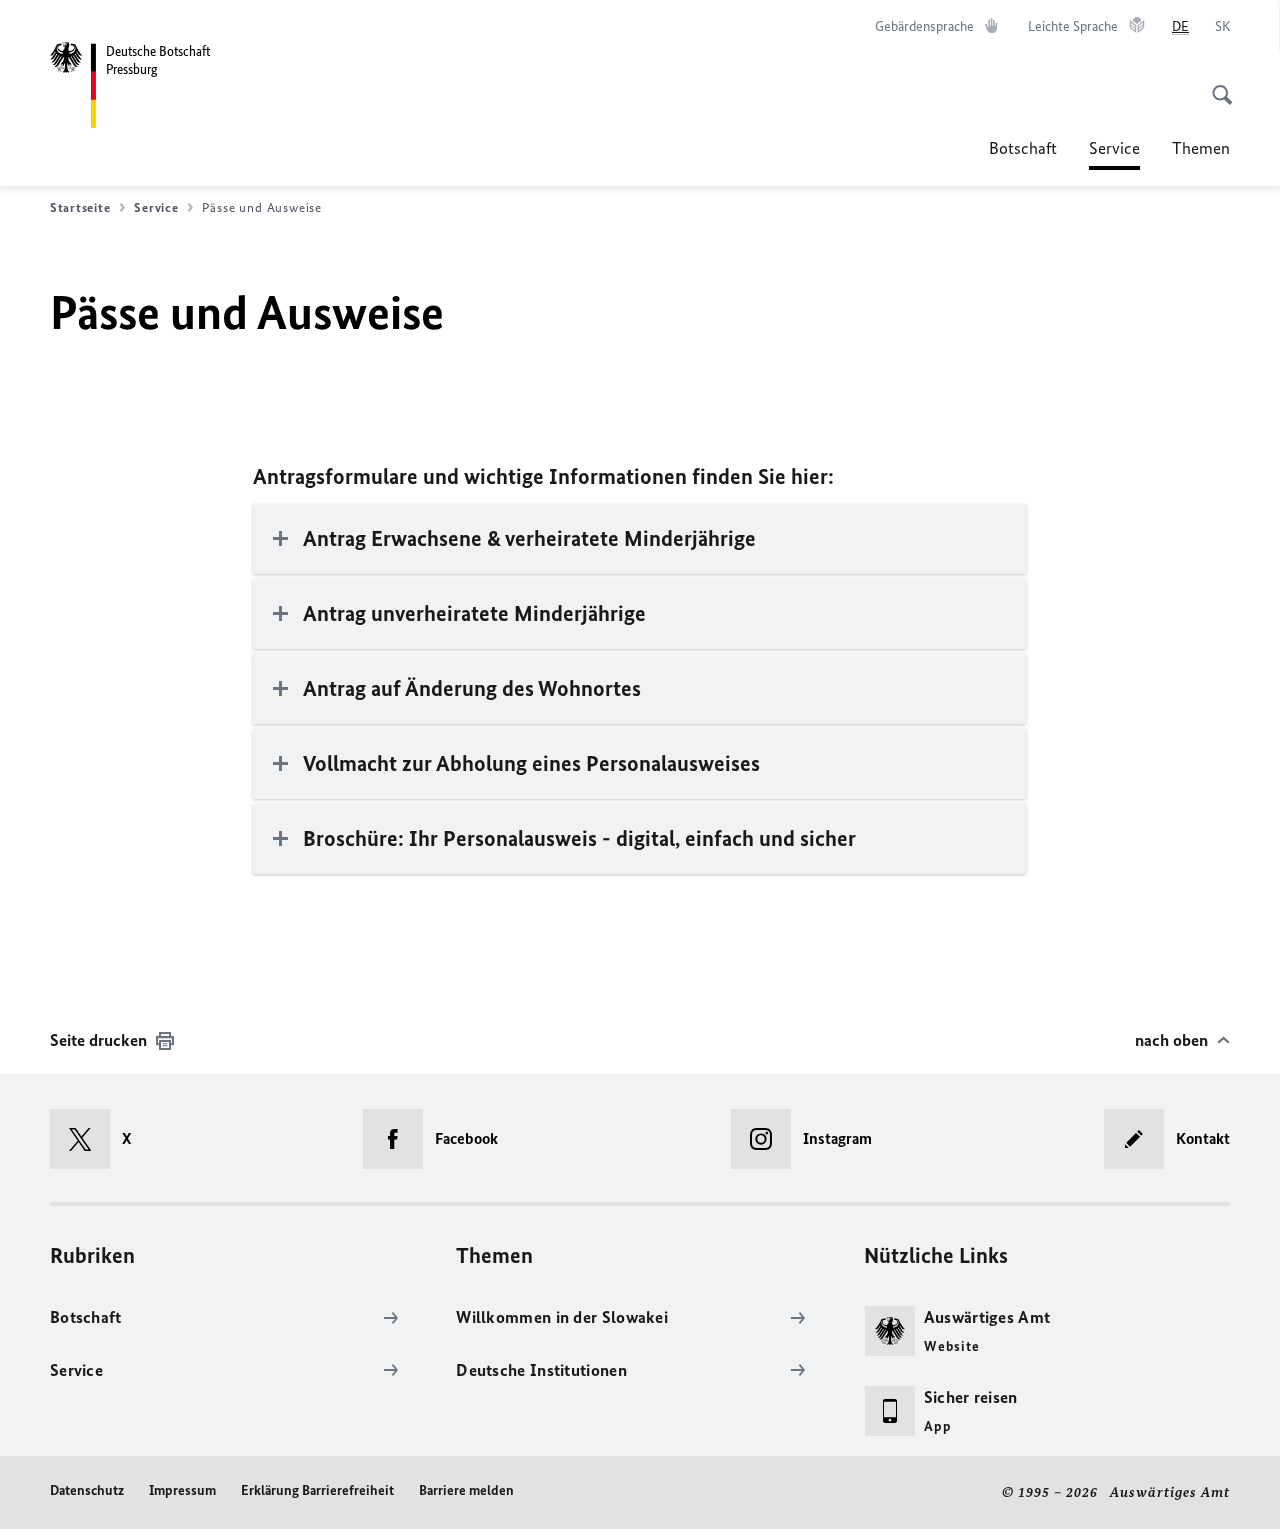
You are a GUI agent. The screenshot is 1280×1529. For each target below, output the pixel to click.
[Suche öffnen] (1216, 84)
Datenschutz (87, 1490)
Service (1114, 154)
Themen (1201, 148)
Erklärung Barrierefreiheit (317, 1490)
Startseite (80, 207)
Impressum (182, 1490)
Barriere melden (466, 1490)
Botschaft (1023, 148)
